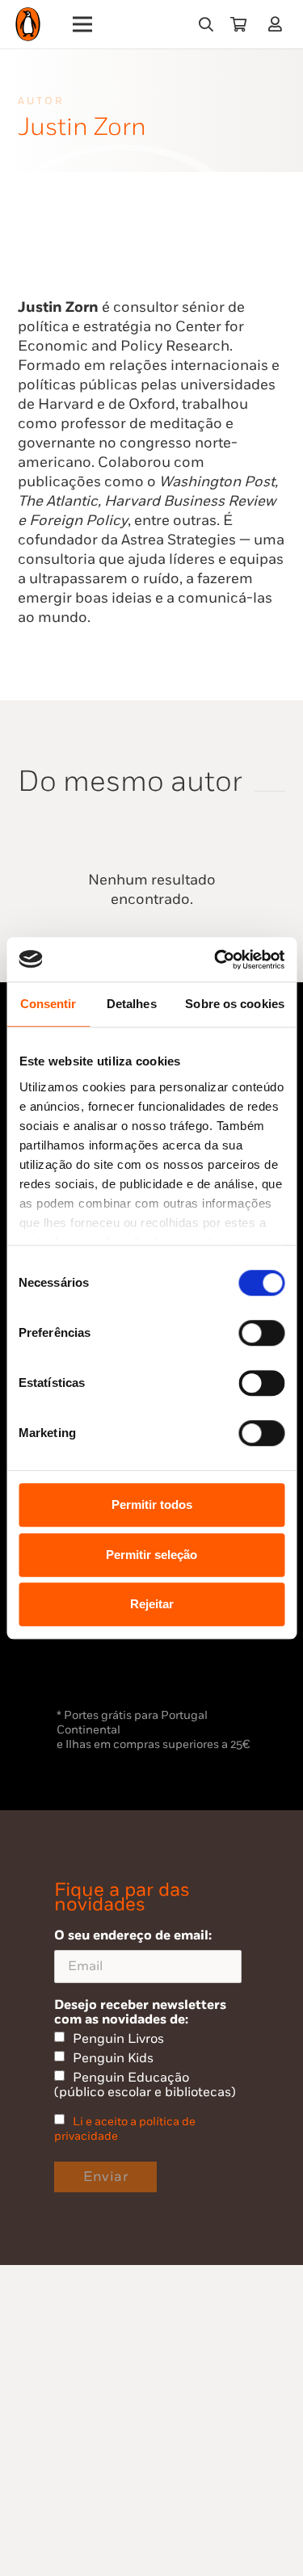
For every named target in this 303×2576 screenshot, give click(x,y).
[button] (206, 24)
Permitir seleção (151, 1555)
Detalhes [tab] (132, 1004)
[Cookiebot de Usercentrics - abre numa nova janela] (216, 960)
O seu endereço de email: (133, 1935)
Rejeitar (152, 1604)
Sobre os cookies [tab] (235, 1004)
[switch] (261, 1333)
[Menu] (83, 24)
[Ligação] (278, 24)
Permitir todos (152, 1504)
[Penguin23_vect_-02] (105, 1662)
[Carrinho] (238, 24)
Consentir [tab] (48, 1004)
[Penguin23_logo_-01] (28, 25)
